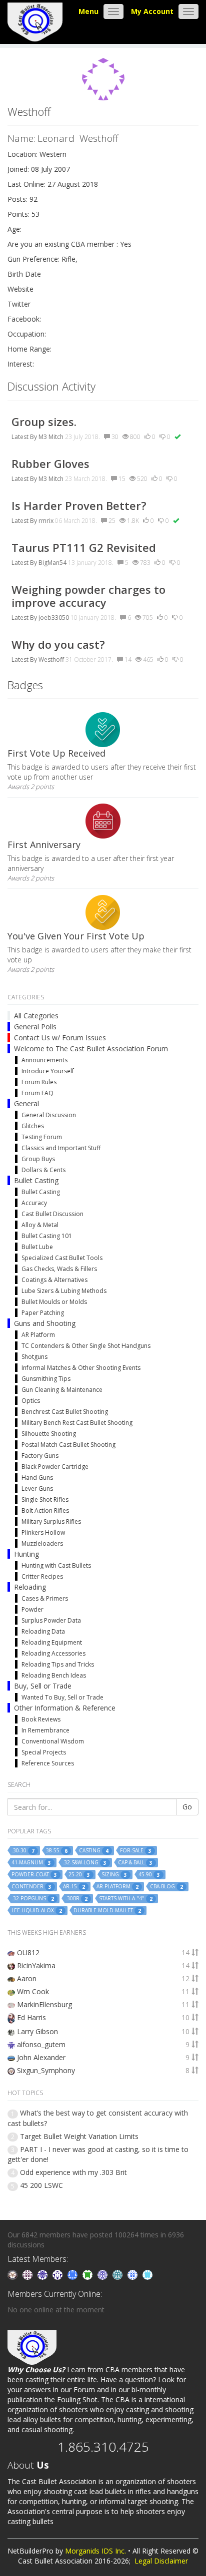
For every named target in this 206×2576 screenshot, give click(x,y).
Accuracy (34, 1203)
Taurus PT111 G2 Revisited (84, 547)
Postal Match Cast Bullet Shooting (68, 1445)
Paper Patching (43, 1313)
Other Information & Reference (65, 1708)
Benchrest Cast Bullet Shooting (65, 1412)
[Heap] (88, 2274)
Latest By (24, 437)
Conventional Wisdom (53, 1741)
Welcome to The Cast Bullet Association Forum (91, 1049)
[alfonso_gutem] (43, 2274)
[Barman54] (147, 2274)
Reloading (30, 1587)
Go (187, 1807)
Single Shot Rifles (45, 1500)
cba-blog (166, 1887)
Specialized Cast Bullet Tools (62, 1258)
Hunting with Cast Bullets (56, 1565)
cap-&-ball (135, 1863)
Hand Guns (37, 1478)
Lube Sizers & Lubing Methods (64, 1291)
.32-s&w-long (84, 1863)
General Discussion (49, 1115)
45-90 (149, 1875)
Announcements (44, 1060)
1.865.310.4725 (103, 2447)
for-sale (136, 1851)
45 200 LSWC (41, 2185)
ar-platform (117, 1887)
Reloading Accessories (53, 1653)
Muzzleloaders (42, 1543)
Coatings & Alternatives (54, 1280)
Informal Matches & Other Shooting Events (81, 1368)
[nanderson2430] (118, 2274)
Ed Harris (31, 2017)
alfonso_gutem (41, 2044)
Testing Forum (42, 1137)
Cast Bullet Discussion (52, 1214)
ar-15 (74, 1887)
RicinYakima (36, 1965)
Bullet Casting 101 (47, 1236)
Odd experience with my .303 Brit (73, 2172)
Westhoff (51, 659)
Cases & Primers (45, 1598)
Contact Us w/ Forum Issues (60, 1038)
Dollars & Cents (43, 1170)
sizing (114, 1875)
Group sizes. (47, 422)
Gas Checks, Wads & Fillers (59, 1269)
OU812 (28, 1952)
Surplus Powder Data (51, 1620)
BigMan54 (52, 563)
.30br (76, 1899)
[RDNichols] (58, 2274)
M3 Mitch (51, 437)
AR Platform (38, 1335)
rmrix (46, 521)
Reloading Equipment (52, 1642)
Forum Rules (39, 1082)
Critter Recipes (42, 1576)
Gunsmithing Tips (46, 1379)
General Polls (35, 1027)
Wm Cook (33, 1991)
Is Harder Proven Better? (79, 505)
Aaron (27, 1978)
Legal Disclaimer (161, 2561)
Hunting (26, 1554)
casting (94, 1851)
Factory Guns (40, 1456)
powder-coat (34, 1875)
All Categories (36, 1016)
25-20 (79, 1875)
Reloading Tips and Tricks (58, 1664)
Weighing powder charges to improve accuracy (88, 596)
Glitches (33, 1126)
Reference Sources (48, 1763)
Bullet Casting (36, 1180)
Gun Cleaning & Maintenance (62, 1390)
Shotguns (34, 1357)
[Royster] (73, 2274)
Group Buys (38, 1159)
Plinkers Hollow (43, 1532)
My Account (152, 11)
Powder (32, 1609)
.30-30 (23, 1851)
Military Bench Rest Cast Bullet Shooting (77, 1423)
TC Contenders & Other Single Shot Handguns (86, 1346)
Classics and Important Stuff (61, 1148)
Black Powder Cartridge (55, 1467)
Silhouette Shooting (49, 1434)
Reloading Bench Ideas (54, 1675)
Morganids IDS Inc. (95, 2551)
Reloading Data (43, 1631)
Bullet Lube (37, 1247)
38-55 (57, 1851)
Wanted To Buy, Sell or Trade (62, 1697)
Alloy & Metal (40, 1225)
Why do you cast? (58, 644)
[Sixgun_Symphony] (13, 2274)
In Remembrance (45, 1730)
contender (31, 1887)
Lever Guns (37, 1489)
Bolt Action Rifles (45, 1510)
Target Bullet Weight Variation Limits (79, 2136)
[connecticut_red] (103, 2274)
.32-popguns (33, 1899)
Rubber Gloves (50, 463)
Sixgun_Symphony (46, 2070)
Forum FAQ (37, 1093)
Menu (88, 11)
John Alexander (41, 2057)
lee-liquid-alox (37, 1911)
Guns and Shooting (45, 1323)
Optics (31, 1401)
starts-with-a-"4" (126, 1899)
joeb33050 (54, 618)
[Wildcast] (133, 2274)
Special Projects (44, 1752)
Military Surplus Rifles (51, 1521)
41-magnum (31, 1863)
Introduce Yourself (48, 1071)
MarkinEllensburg (44, 2004)
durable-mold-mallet (107, 1911)
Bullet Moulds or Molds (54, 1302)
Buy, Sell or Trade (43, 1686)
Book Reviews (41, 1719)
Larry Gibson (37, 2031)
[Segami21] (28, 2274)
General (26, 1103)
